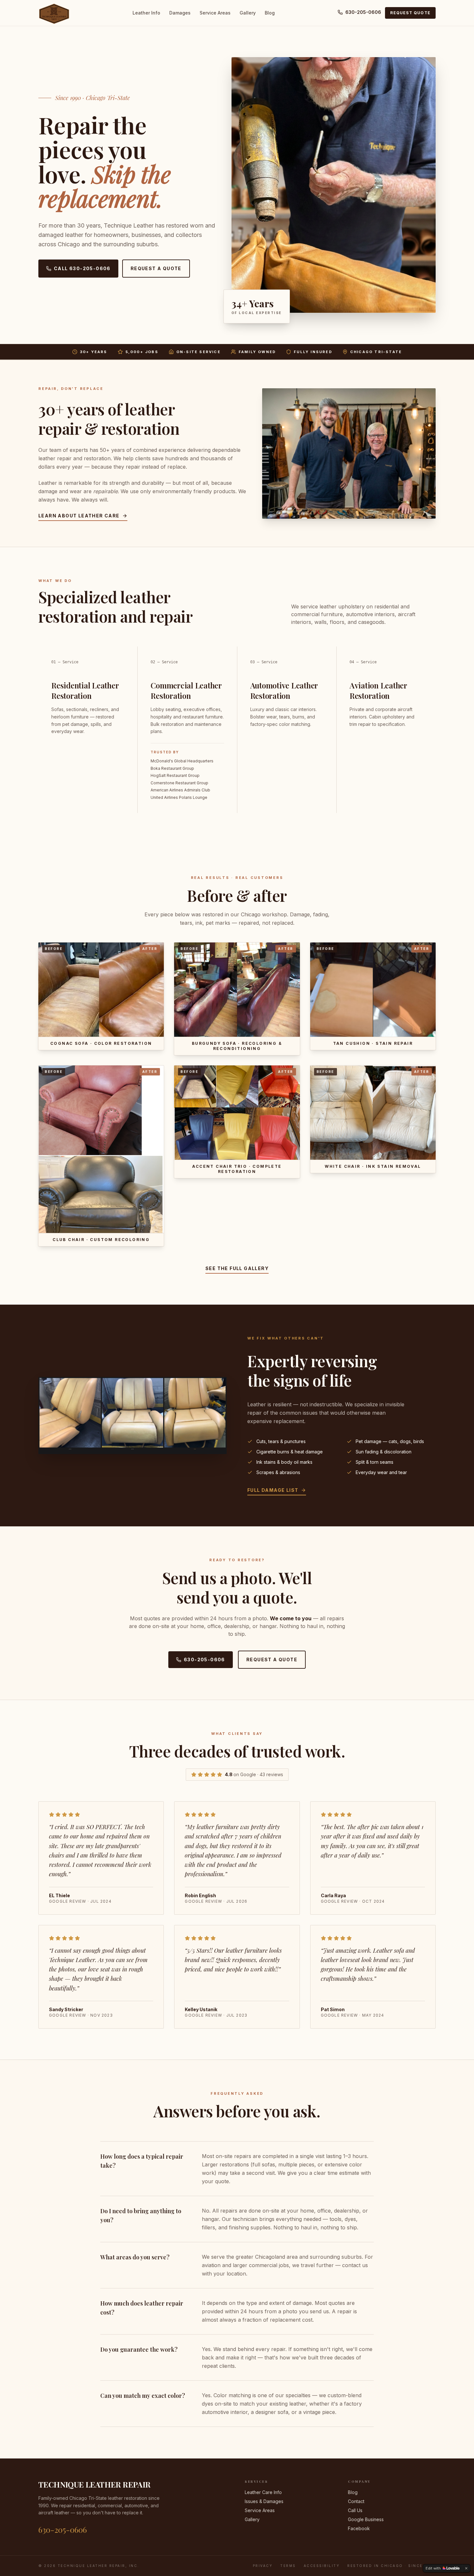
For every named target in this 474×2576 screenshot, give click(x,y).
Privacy (263, 2566)
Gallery (248, 13)
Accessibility (322, 2566)
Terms (288, 2566)
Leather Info (146, 13)
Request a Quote (156, 268)
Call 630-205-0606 (82, 268)
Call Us (355, 2510)
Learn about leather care (79, 516)
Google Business (366, 2519)
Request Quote (410, 13)
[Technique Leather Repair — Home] (54, 13)
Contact (356, 2501)
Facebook (359, 2528)
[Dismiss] (466, 2568)
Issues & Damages (264, 2501)
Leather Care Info (263, 2492)
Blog (270, 13)
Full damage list (273, 1490)
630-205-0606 (363, 12)
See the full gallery (237, 1268)
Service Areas (215, 13)
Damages (180, 13)
